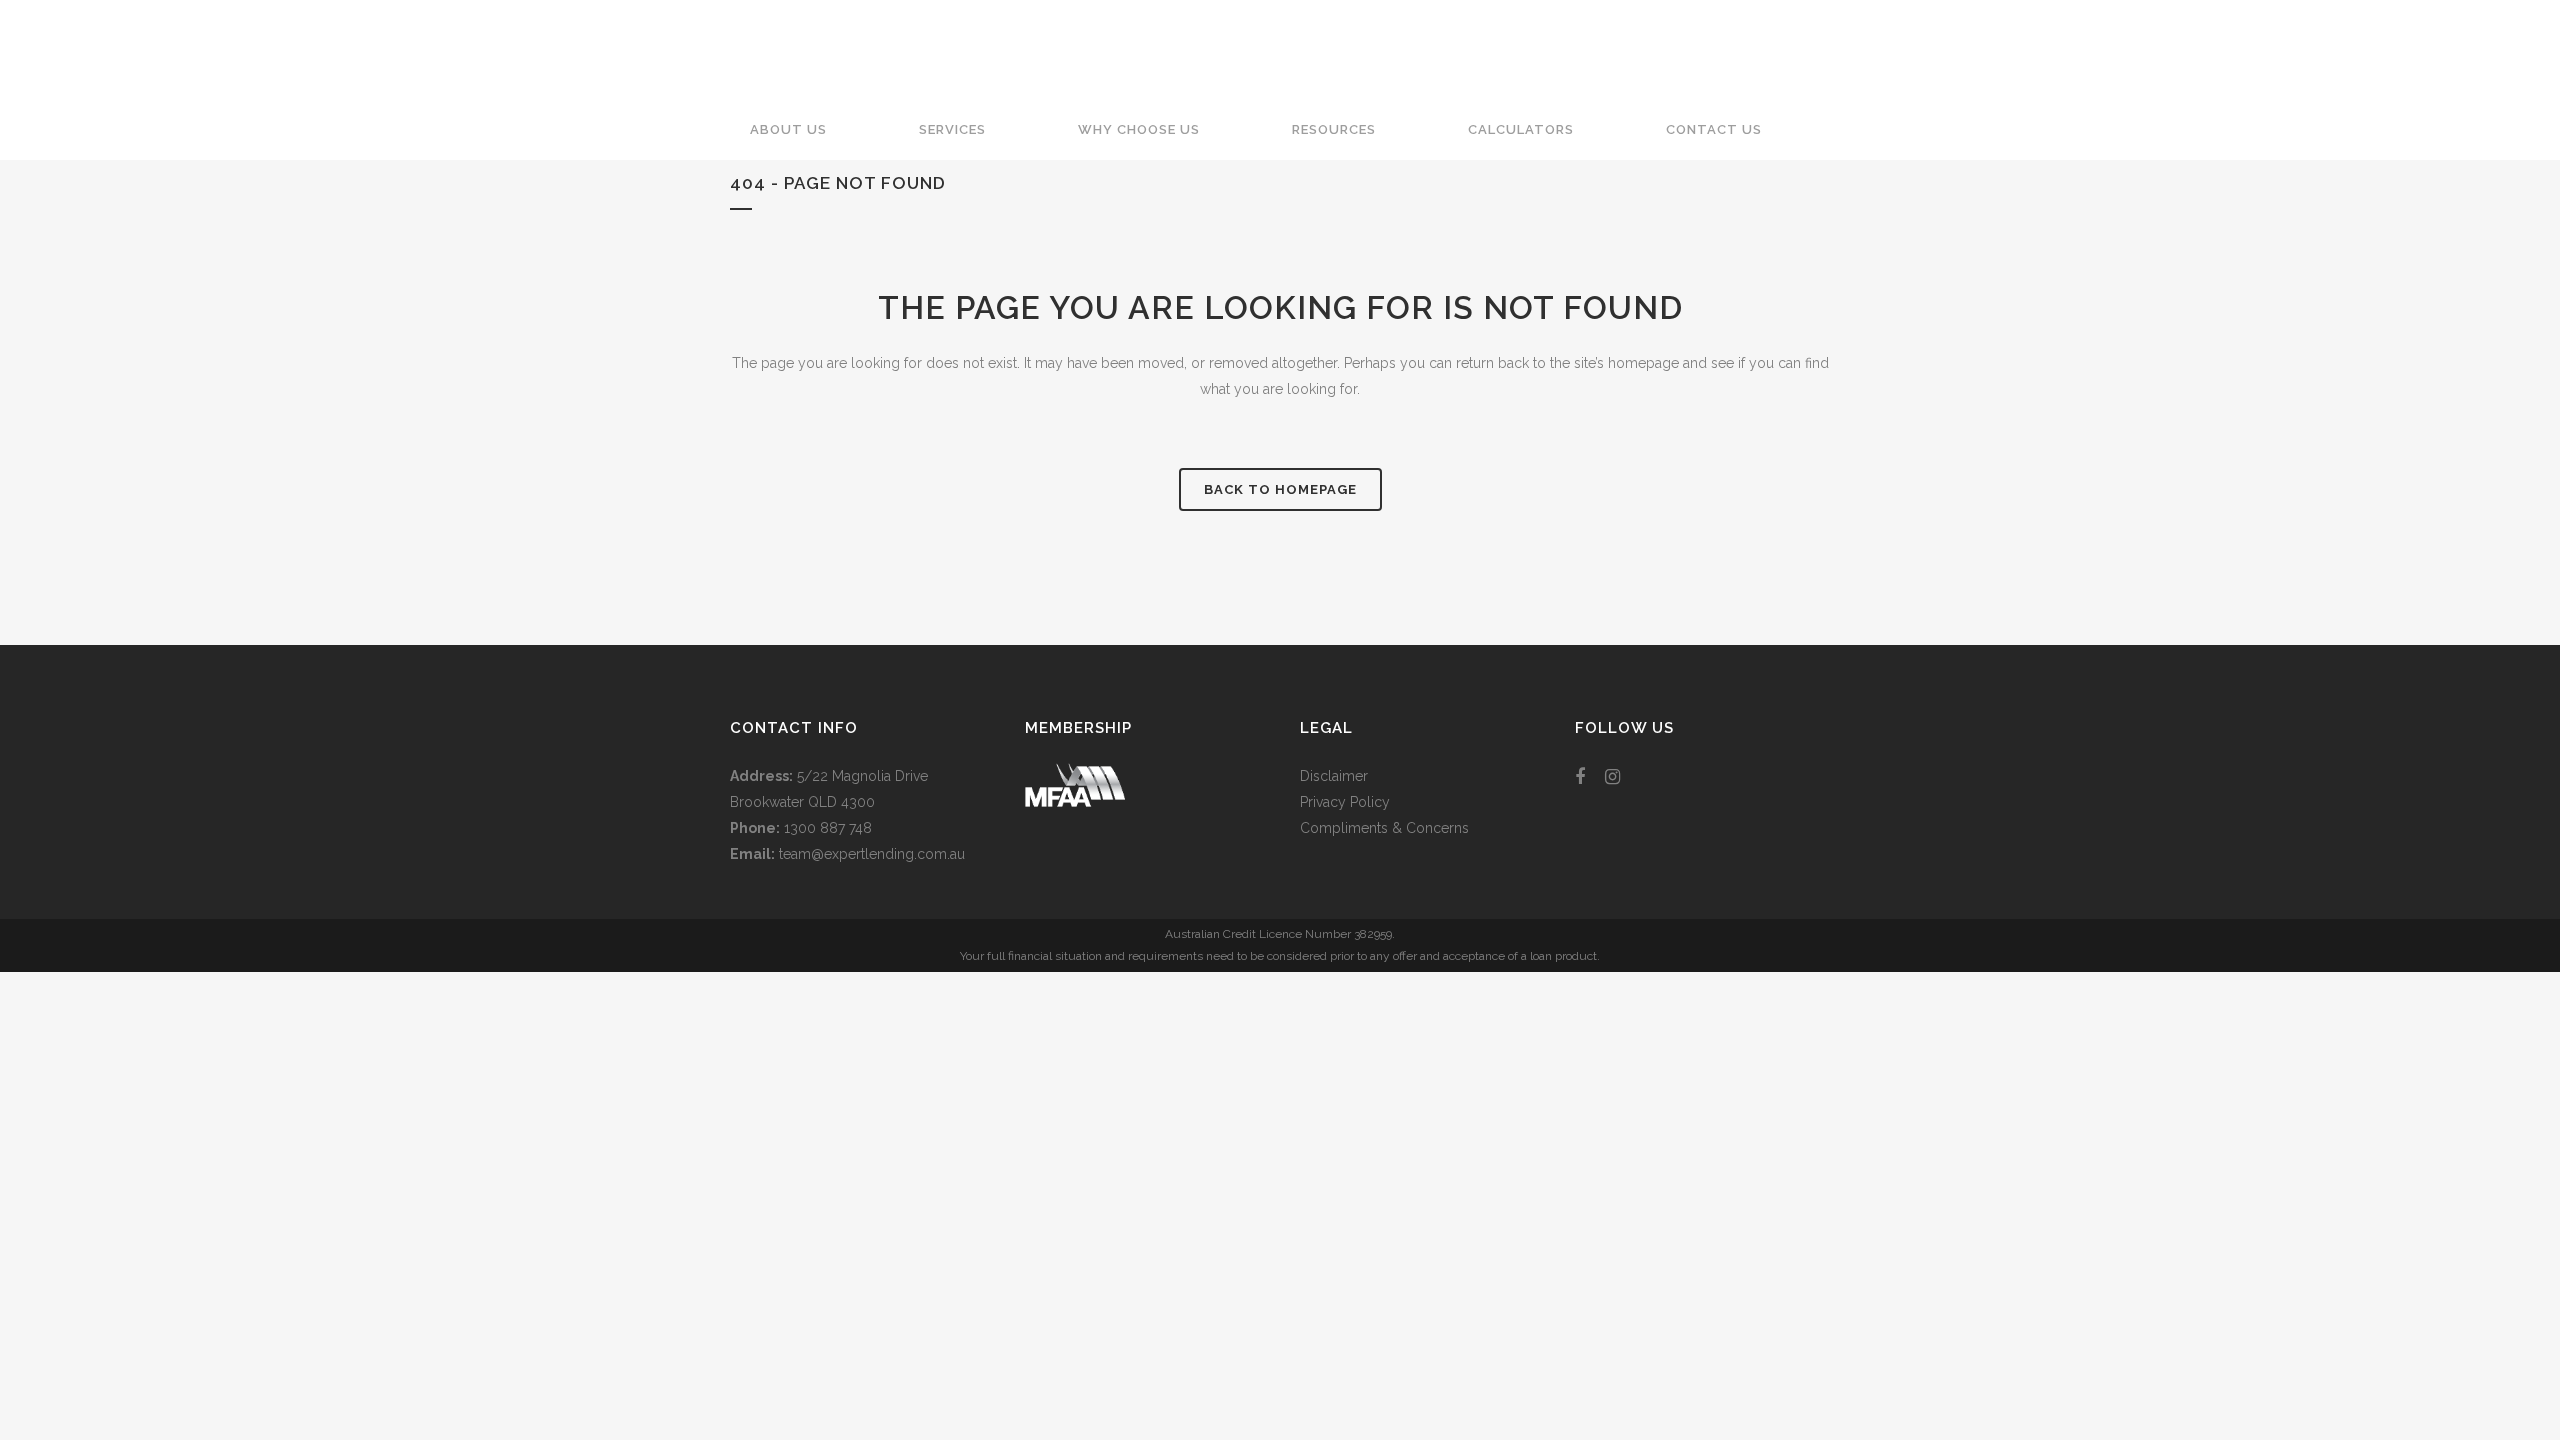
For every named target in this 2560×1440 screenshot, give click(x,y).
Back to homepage (1280, 489)
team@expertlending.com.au (872, 854)
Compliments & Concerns (1384, 828)
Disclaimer (1334, 776)
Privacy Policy (1345, 802)
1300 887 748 (828, 828)
